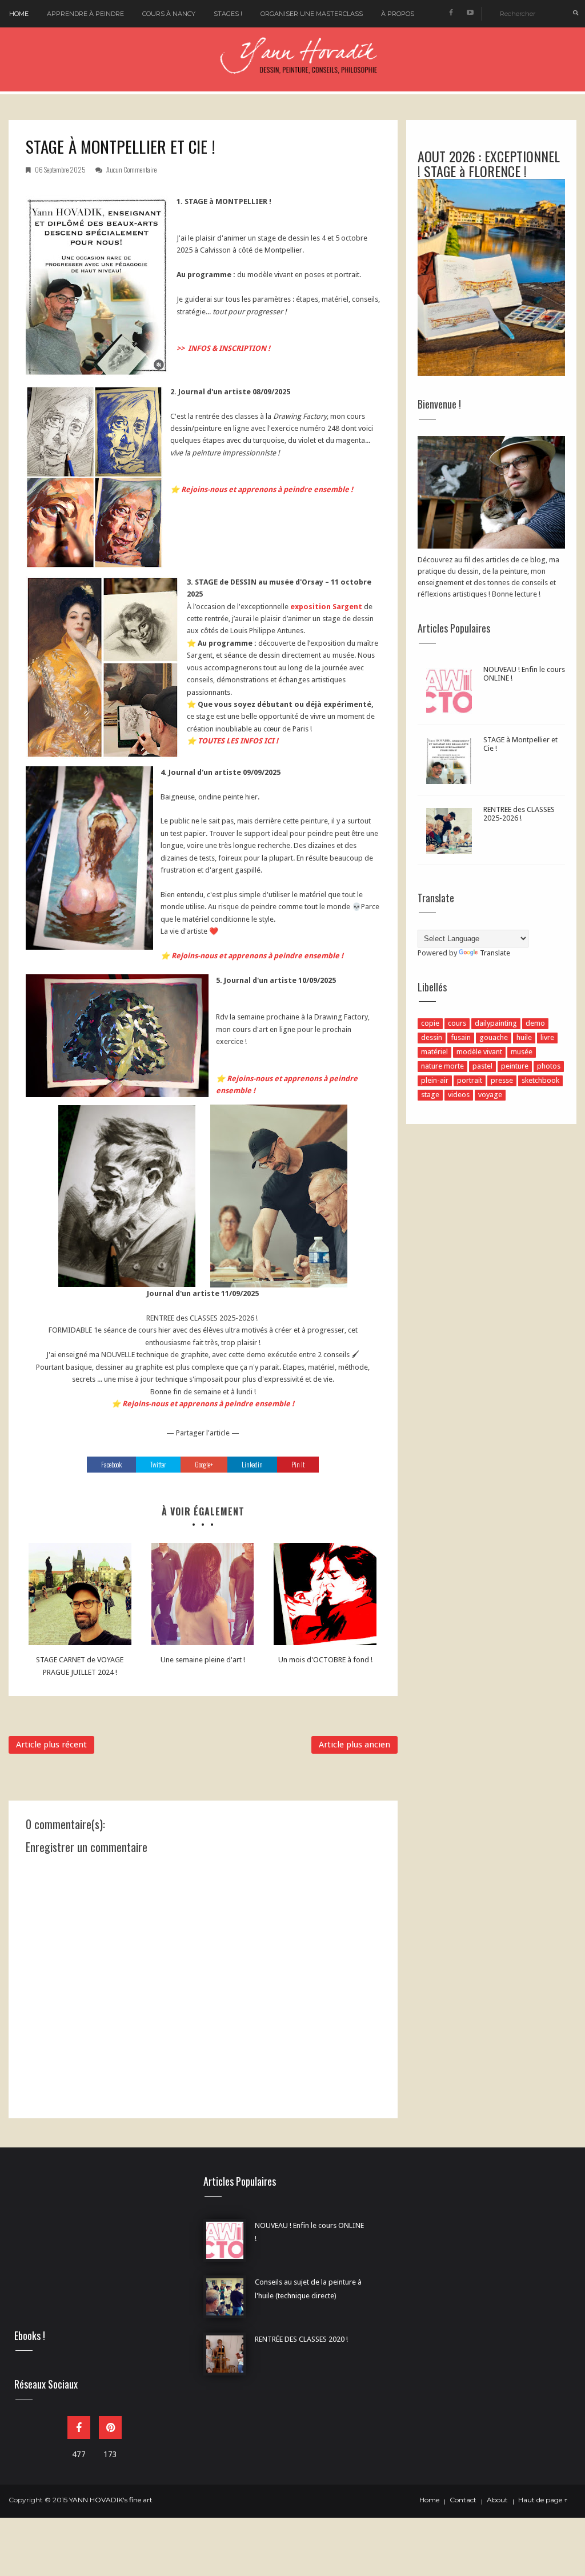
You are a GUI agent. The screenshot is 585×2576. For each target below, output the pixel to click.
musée (522, 1052)
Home (19, 14)
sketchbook (540, 1080)
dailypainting (496, 1023)
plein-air (435, 1080)
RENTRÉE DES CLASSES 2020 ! (301, 2339)
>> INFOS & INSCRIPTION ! (223, 348)
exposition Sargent (326, 607)
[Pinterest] (110, 2427)
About (497, 2500)
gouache (494, 1037)
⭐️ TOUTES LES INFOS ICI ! (233, 741)
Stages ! (228, 14)
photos (549, 1066)
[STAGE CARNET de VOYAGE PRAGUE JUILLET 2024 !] (80, 1594)
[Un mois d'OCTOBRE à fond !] (325, 1594)
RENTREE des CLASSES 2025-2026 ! (519, 814)
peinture (515, 1066)
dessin (432, 1037)
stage (430, 1095)
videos (459, 1095)
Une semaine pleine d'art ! (203, 1660)
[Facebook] (79, 2427)
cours (457, 1023)
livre (547, 1037)
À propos (398, 14)
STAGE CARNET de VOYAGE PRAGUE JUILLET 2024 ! (80, 1666)
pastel (482, 1066)
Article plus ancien (354, 1745)
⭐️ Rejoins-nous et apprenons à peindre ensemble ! (262, 489)
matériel (434, 1052)
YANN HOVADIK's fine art (111, 2500)
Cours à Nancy (169, 14)
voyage (490, 1095)
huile (524, 1037)
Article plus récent (51, 1745)
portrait (470, 1080)
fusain (461, 1037)
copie (430, 1023)
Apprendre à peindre (85, 14)
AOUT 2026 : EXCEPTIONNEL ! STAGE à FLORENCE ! (489, 163)
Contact (463, 2500)
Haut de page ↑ (543, 2500)
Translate (495, 953)
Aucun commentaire (131, 169)
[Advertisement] (95, 2247)
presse (502, 1080)
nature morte (442, 1066)
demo (535, 1023)
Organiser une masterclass (312, 14)
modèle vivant (479, 1052)
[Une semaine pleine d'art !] (203, 1594)
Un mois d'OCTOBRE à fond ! (325, 1660)
